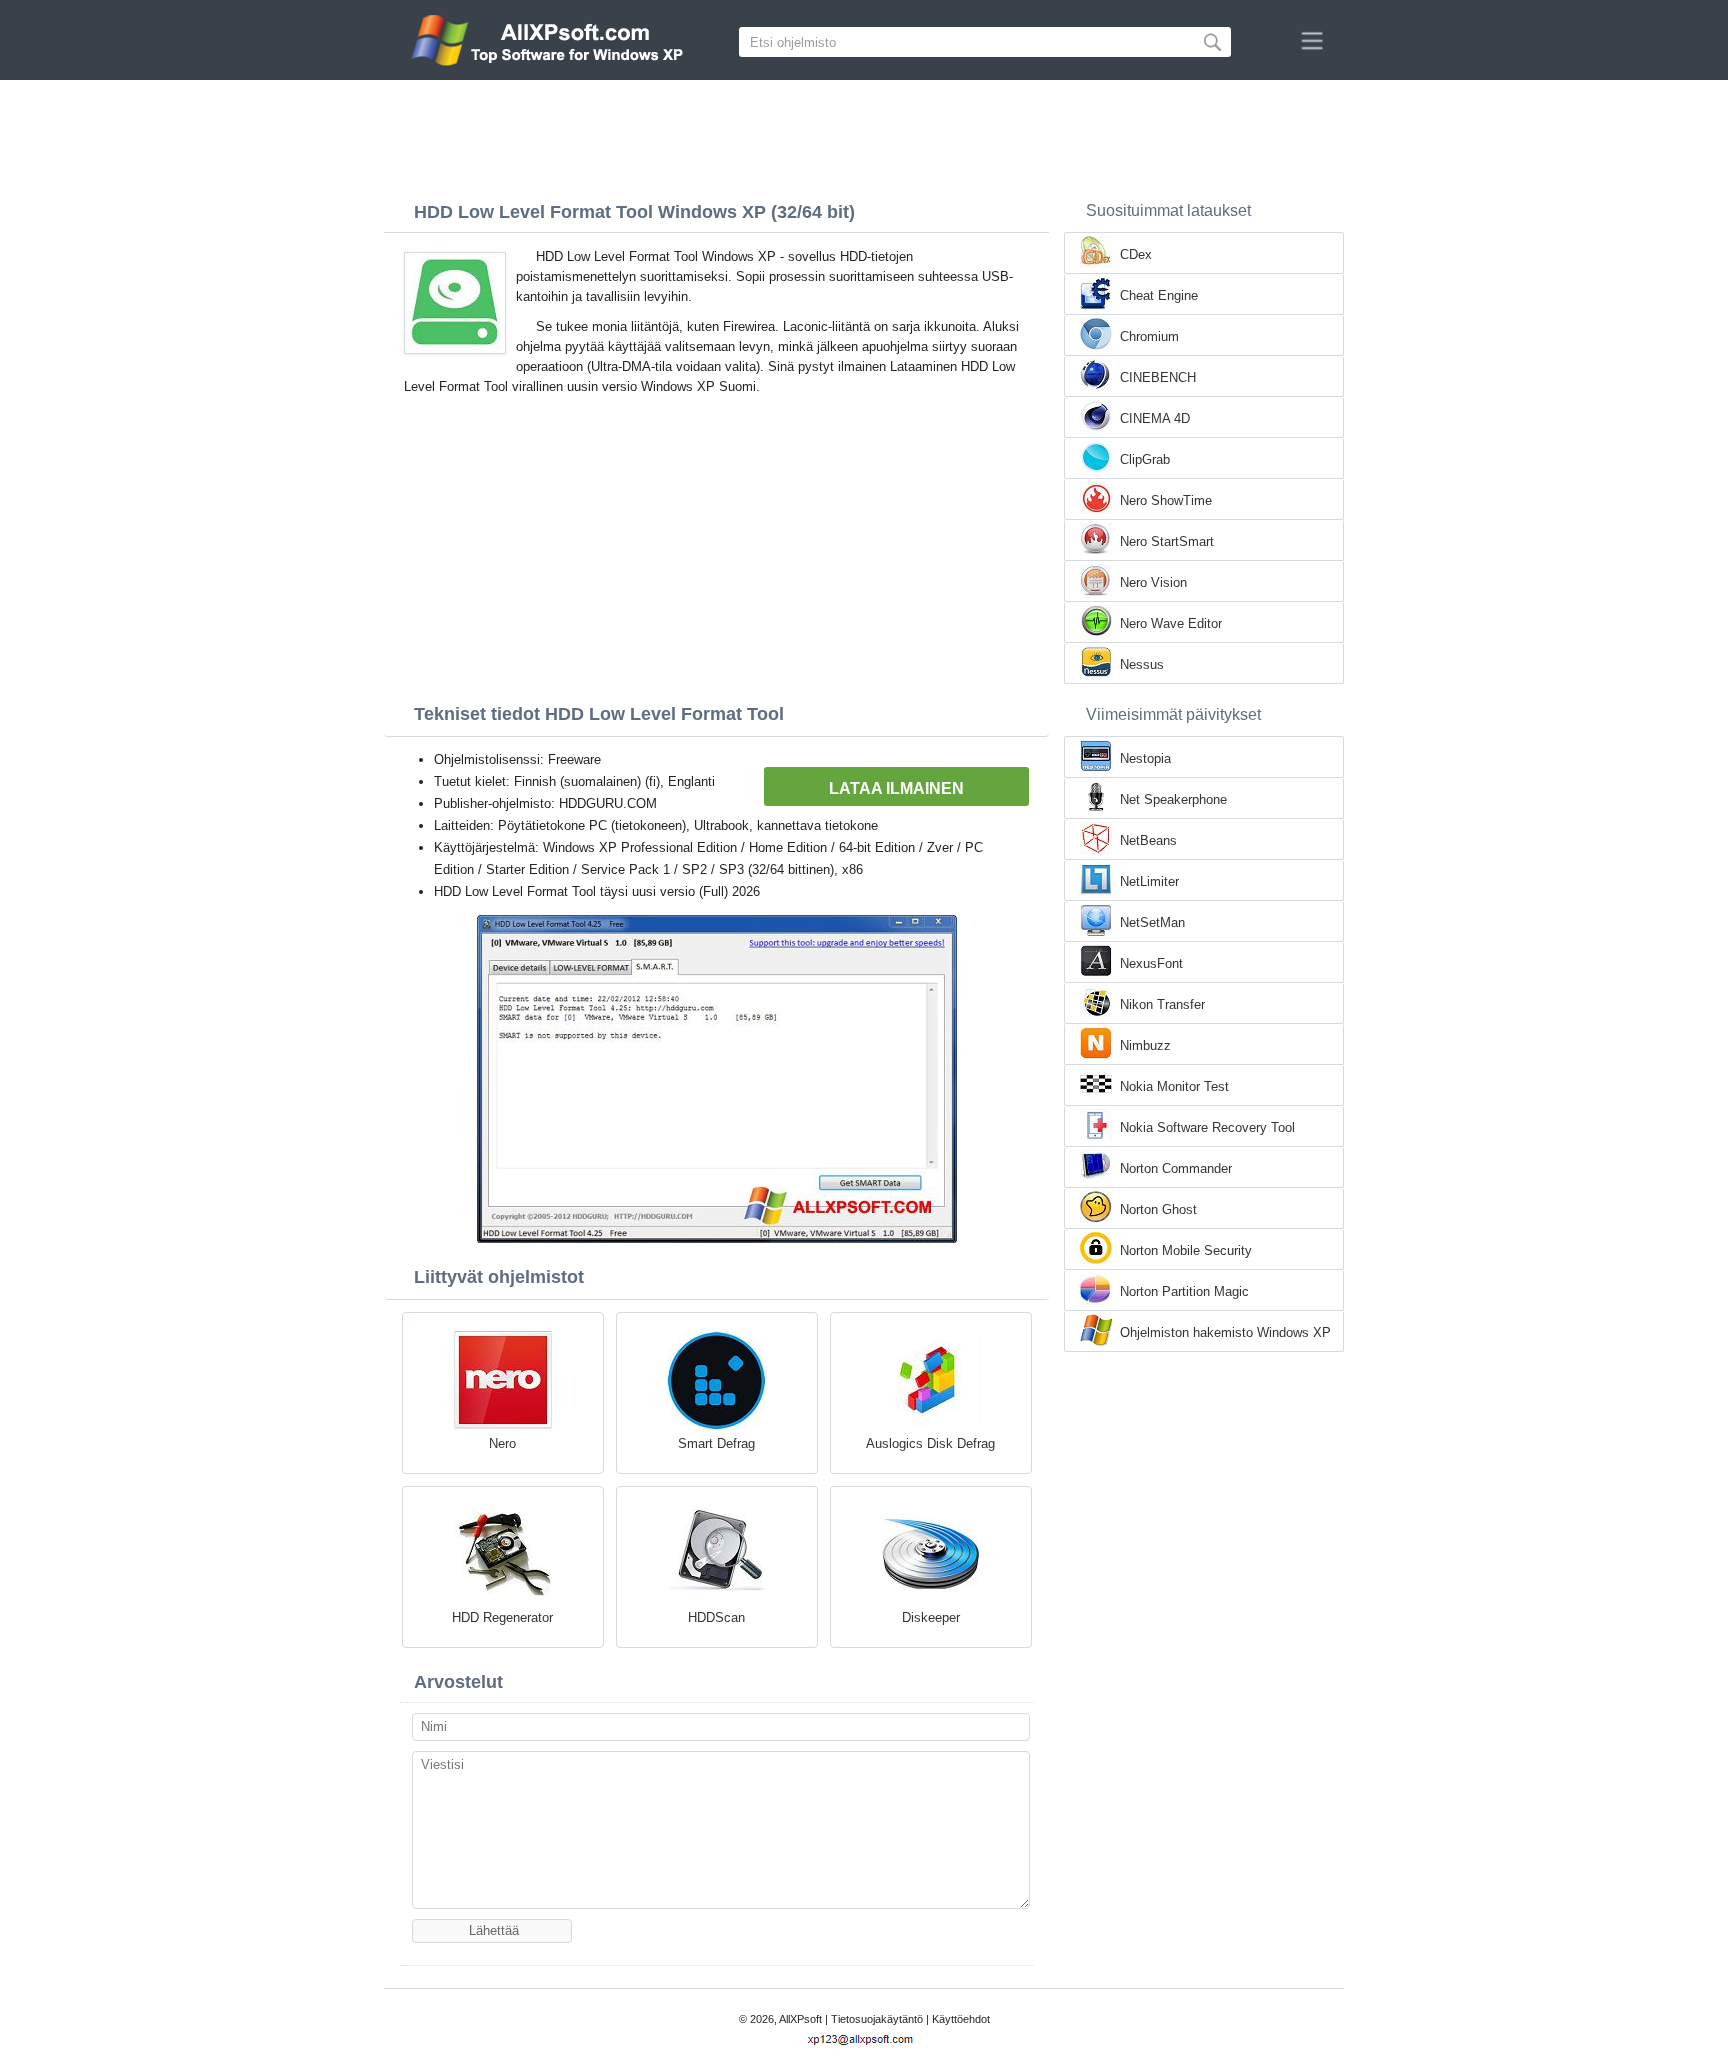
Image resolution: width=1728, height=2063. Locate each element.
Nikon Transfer (1162, 1004)
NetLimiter (1149, 881)
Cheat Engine (1159, 295)
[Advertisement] (864, 135)
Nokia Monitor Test (1174, 1086)
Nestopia (1145, 758)
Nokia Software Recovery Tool (1207, 1127)
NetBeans (1148, 840)
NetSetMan (1152, 922)
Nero (502, 1443)
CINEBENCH (1158, 377)
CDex (1136, 254)
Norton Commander (1176, 1168)
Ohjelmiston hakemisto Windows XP (1225, 1332)
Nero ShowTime (1166, 500)
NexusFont (1151, 963)
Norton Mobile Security (1186, 1250)
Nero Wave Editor (1171, 623)
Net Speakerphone (1173, 799)
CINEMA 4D (1155, 418)
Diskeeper (931, 1617)
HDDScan (716, 1617)
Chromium (1149, 336)
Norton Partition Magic (1184, 1291)
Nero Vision (1153, 582)
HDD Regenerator (502, 1617)
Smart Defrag (716, 1443)
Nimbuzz (1145, 1045)
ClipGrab (1145, 459)
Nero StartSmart (1167, 541)
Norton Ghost (1158, 1209)
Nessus (1142, 664)
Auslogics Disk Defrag (930, 1443)
